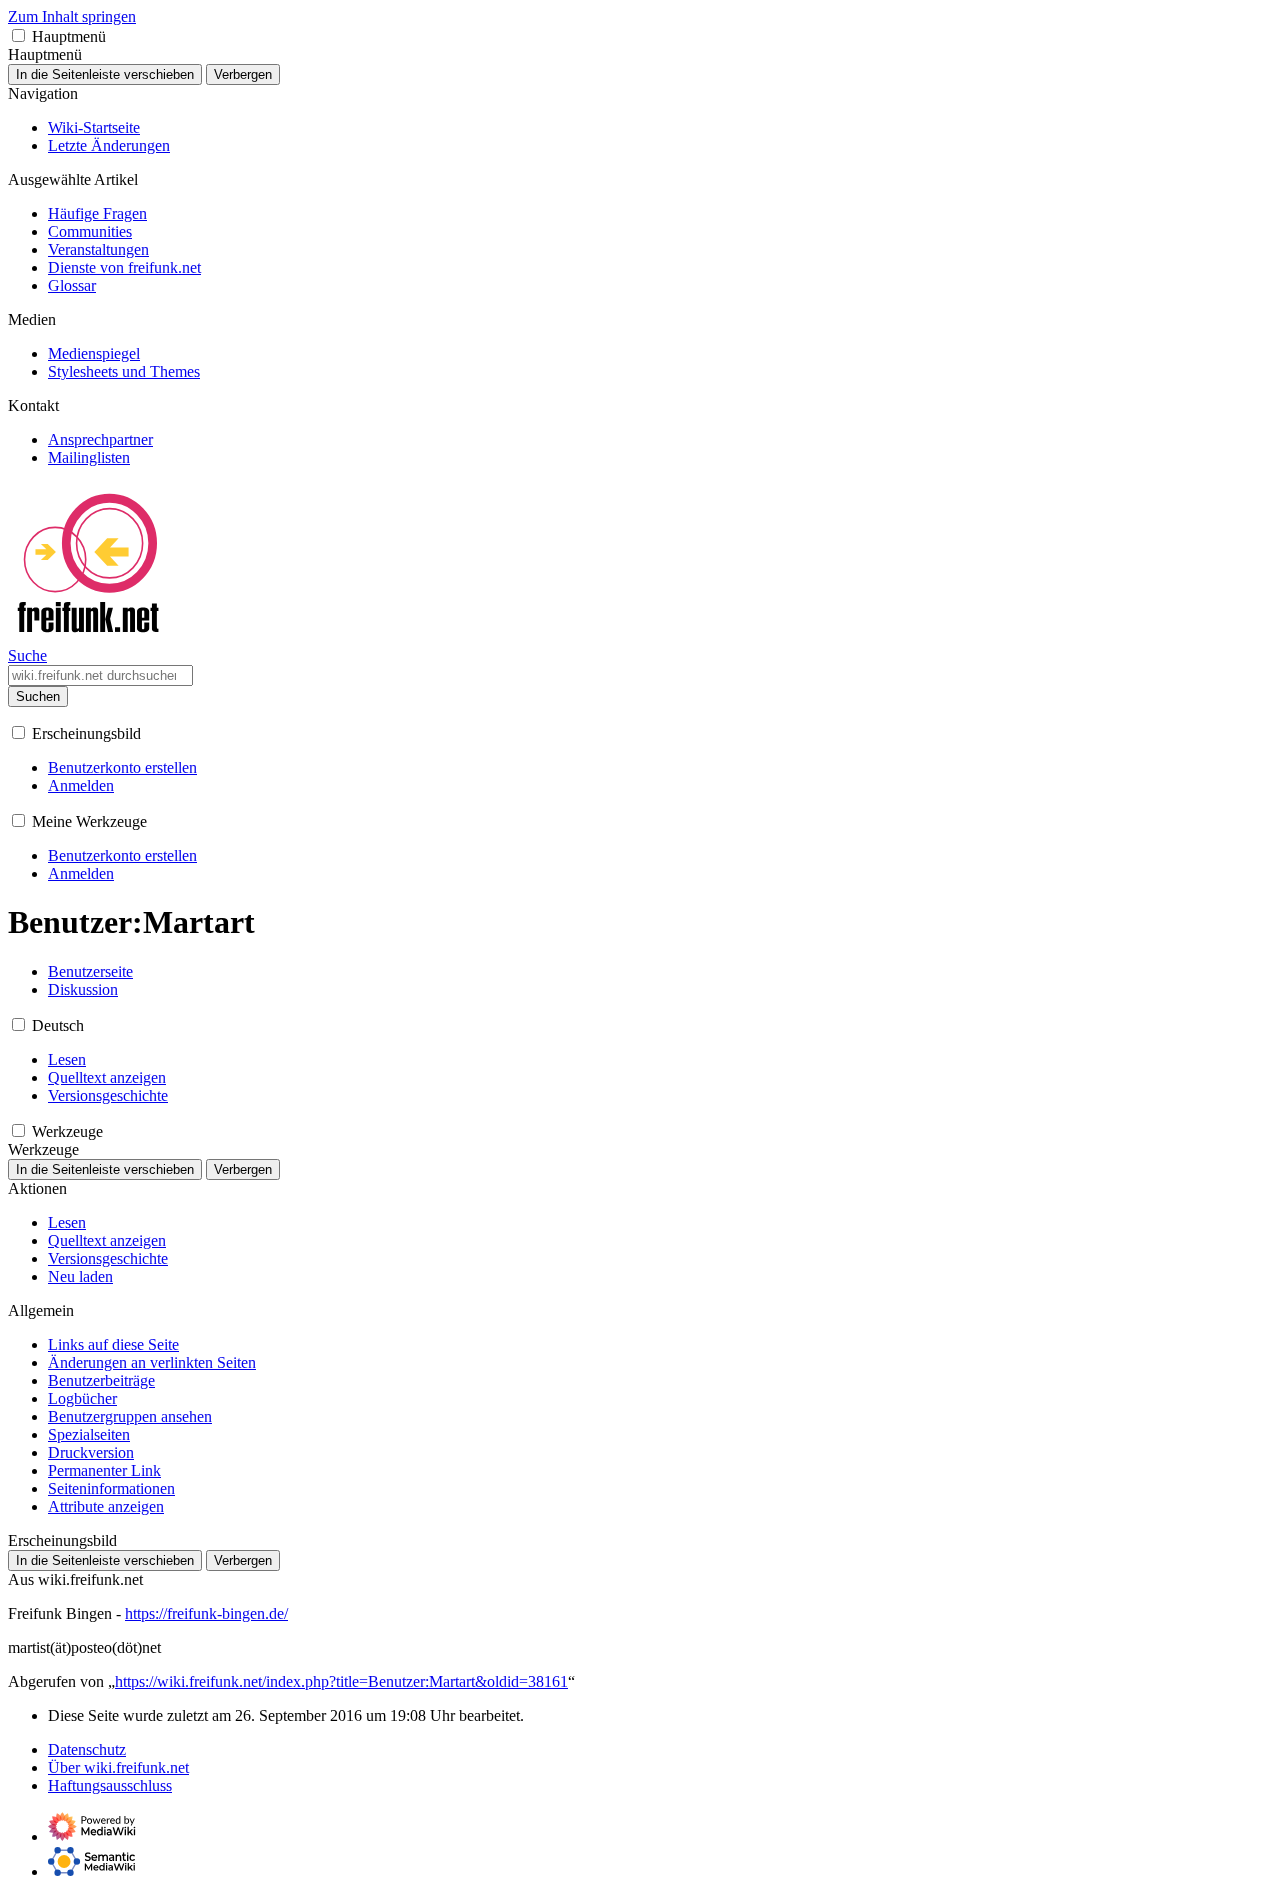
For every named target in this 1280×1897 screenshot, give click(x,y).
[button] (18, 35)
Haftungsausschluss (110, 1785)
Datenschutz (87, 1749)
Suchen (38, 696)
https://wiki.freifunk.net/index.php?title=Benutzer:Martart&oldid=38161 (341, 1681)
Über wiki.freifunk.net (118, 1767)
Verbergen (243, 74)
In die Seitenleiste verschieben (105, 74)
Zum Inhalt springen (72, 16)
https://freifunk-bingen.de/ (206, 1613)
